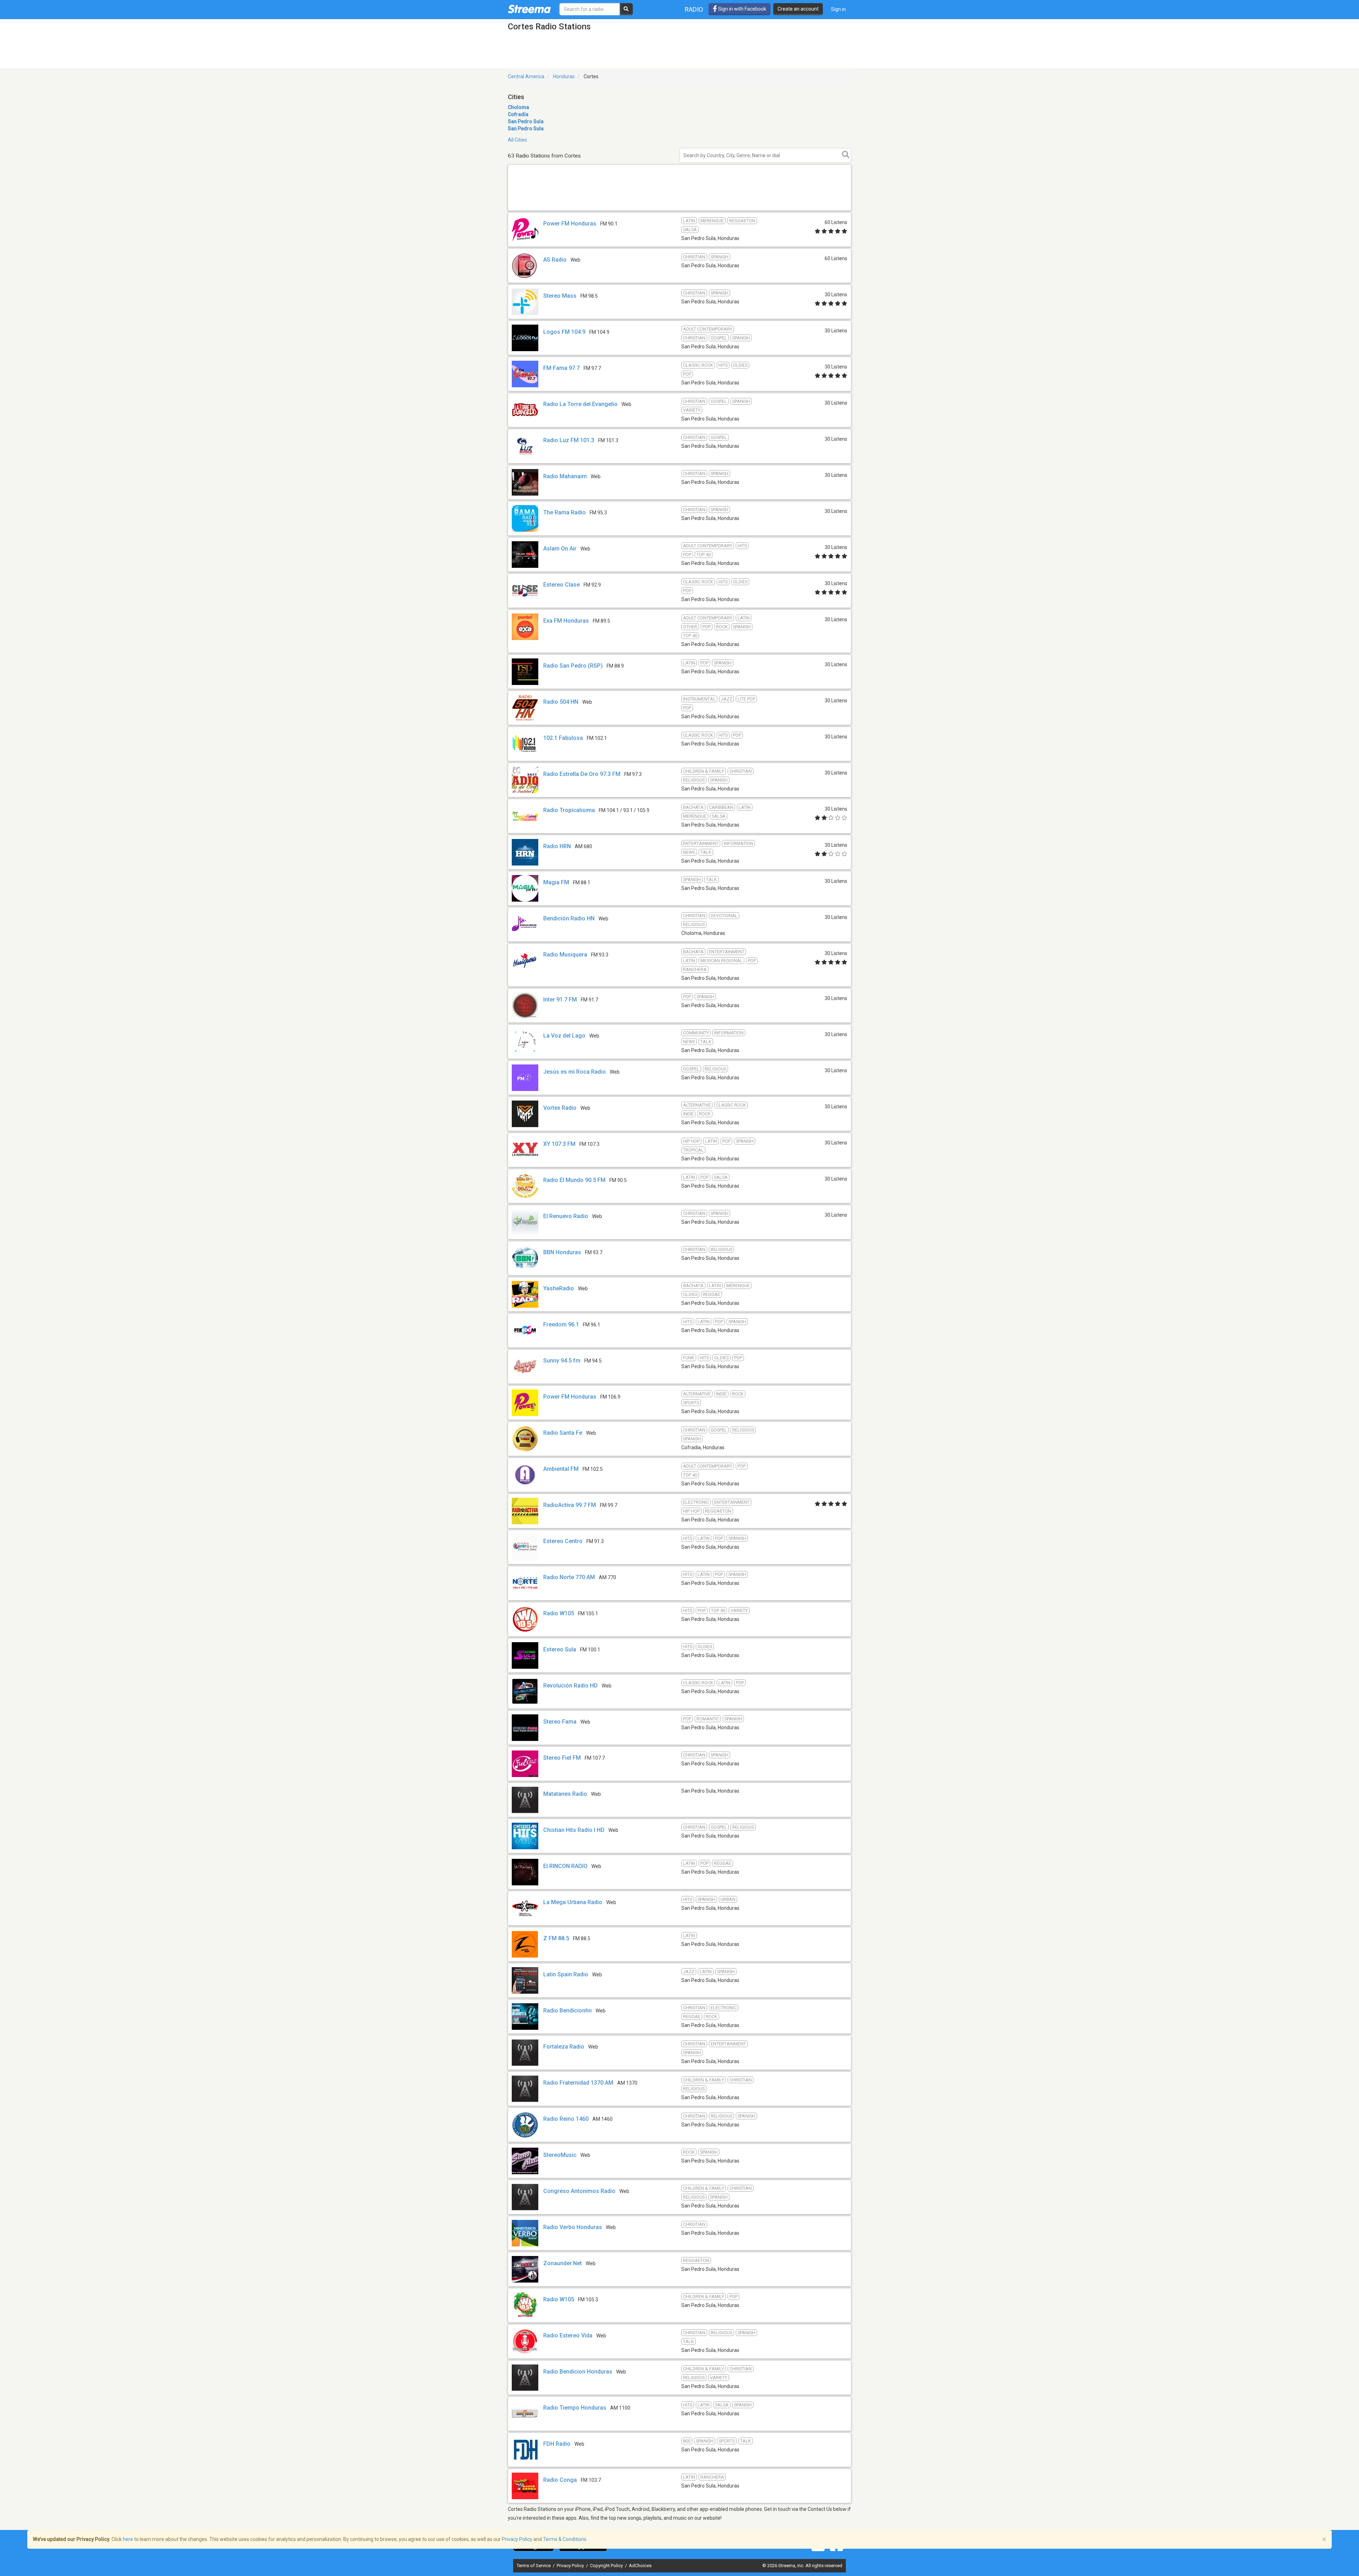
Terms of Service (534, 2566)
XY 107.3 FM (559, 1144)
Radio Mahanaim (565, 476)
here (128, 2539)
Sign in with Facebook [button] (742, 9)
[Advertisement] (679, 210)
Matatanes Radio (565, 1794)
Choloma (518, 107)
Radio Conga (560, 2480)
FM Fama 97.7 (561, 368)
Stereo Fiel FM (562, 1758)
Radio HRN (557, 846)
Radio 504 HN (561, 702)
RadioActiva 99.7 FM (570, 1505)
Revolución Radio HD (570, 1686)
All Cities (517, 140)
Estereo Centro (563, 1541)
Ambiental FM (561, 1469)
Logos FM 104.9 (564, 332)
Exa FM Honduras (566, 621)
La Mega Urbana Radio (573, 1902)
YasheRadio (559, 1288)
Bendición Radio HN (569, 918)
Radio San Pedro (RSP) (573, 666)
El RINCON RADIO (565, 1866)
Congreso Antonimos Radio (579, 2191)
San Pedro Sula (526, 121)
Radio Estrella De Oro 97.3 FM (582, 774)
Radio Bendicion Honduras (578, 2372)
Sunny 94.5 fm (562, 1361)
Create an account (798, 9)
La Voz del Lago (564, 1036)
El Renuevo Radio (566, 1216)
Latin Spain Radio (566, 1974)
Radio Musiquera (565, 955)
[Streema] (529, 9)
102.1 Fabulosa (563, 738)
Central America (526, 76)
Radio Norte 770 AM (569, 1577)
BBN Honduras (562, 1252)
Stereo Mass (560, 296)
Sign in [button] (838, 9)
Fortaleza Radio (564, 2047)
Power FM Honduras (570, 224)
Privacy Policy (571, 2566)
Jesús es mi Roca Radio (575, 1072)
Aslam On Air (560, 549)
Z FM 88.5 (556, 1938)
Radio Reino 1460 (566, 2119)
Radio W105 (559, 1613)
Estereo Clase (561, 585)
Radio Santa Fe (563, 1433)
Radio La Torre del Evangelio (580, 404)
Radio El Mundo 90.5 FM (574, 1180)
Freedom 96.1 (561, 1324)
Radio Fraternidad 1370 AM (578, 2083)
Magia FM (556, 882)
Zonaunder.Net (563, 2263)
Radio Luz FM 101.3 (569, 440)
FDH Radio (557, 2444)
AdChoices (640, 2566)
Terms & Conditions (565, 2539)
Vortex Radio (560, 1108)
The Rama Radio (564, 512)
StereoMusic (560, 2155)
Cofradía (518, 114)
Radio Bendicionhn (567, 2010)
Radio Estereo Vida (568, 2335)
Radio (694, 9)
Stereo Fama (560, 1722)
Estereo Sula (560, 1649)
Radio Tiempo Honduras (575, 2408)
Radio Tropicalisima (569, 810)
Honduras (564, 76)
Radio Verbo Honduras (573, 2227)
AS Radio (555, 260)
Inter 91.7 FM (560, 999)
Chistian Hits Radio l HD (574, 1830)
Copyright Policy (607, 2566)
